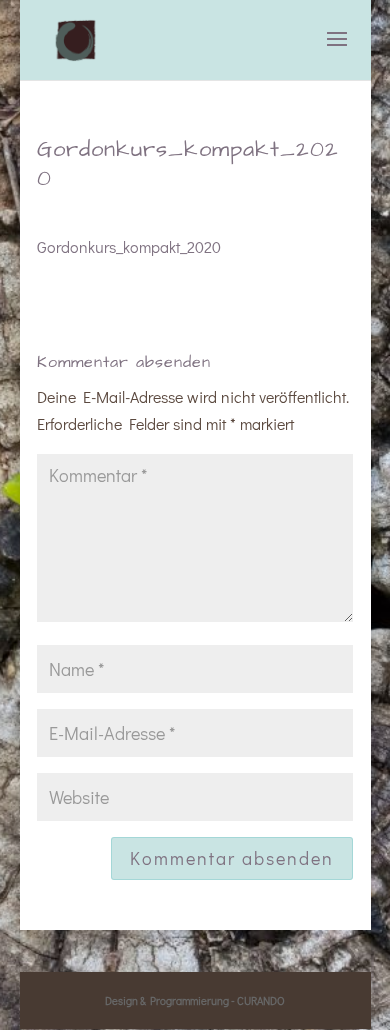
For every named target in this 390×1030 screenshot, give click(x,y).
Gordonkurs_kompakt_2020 (129, 246)
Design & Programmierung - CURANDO (195, 1000)
